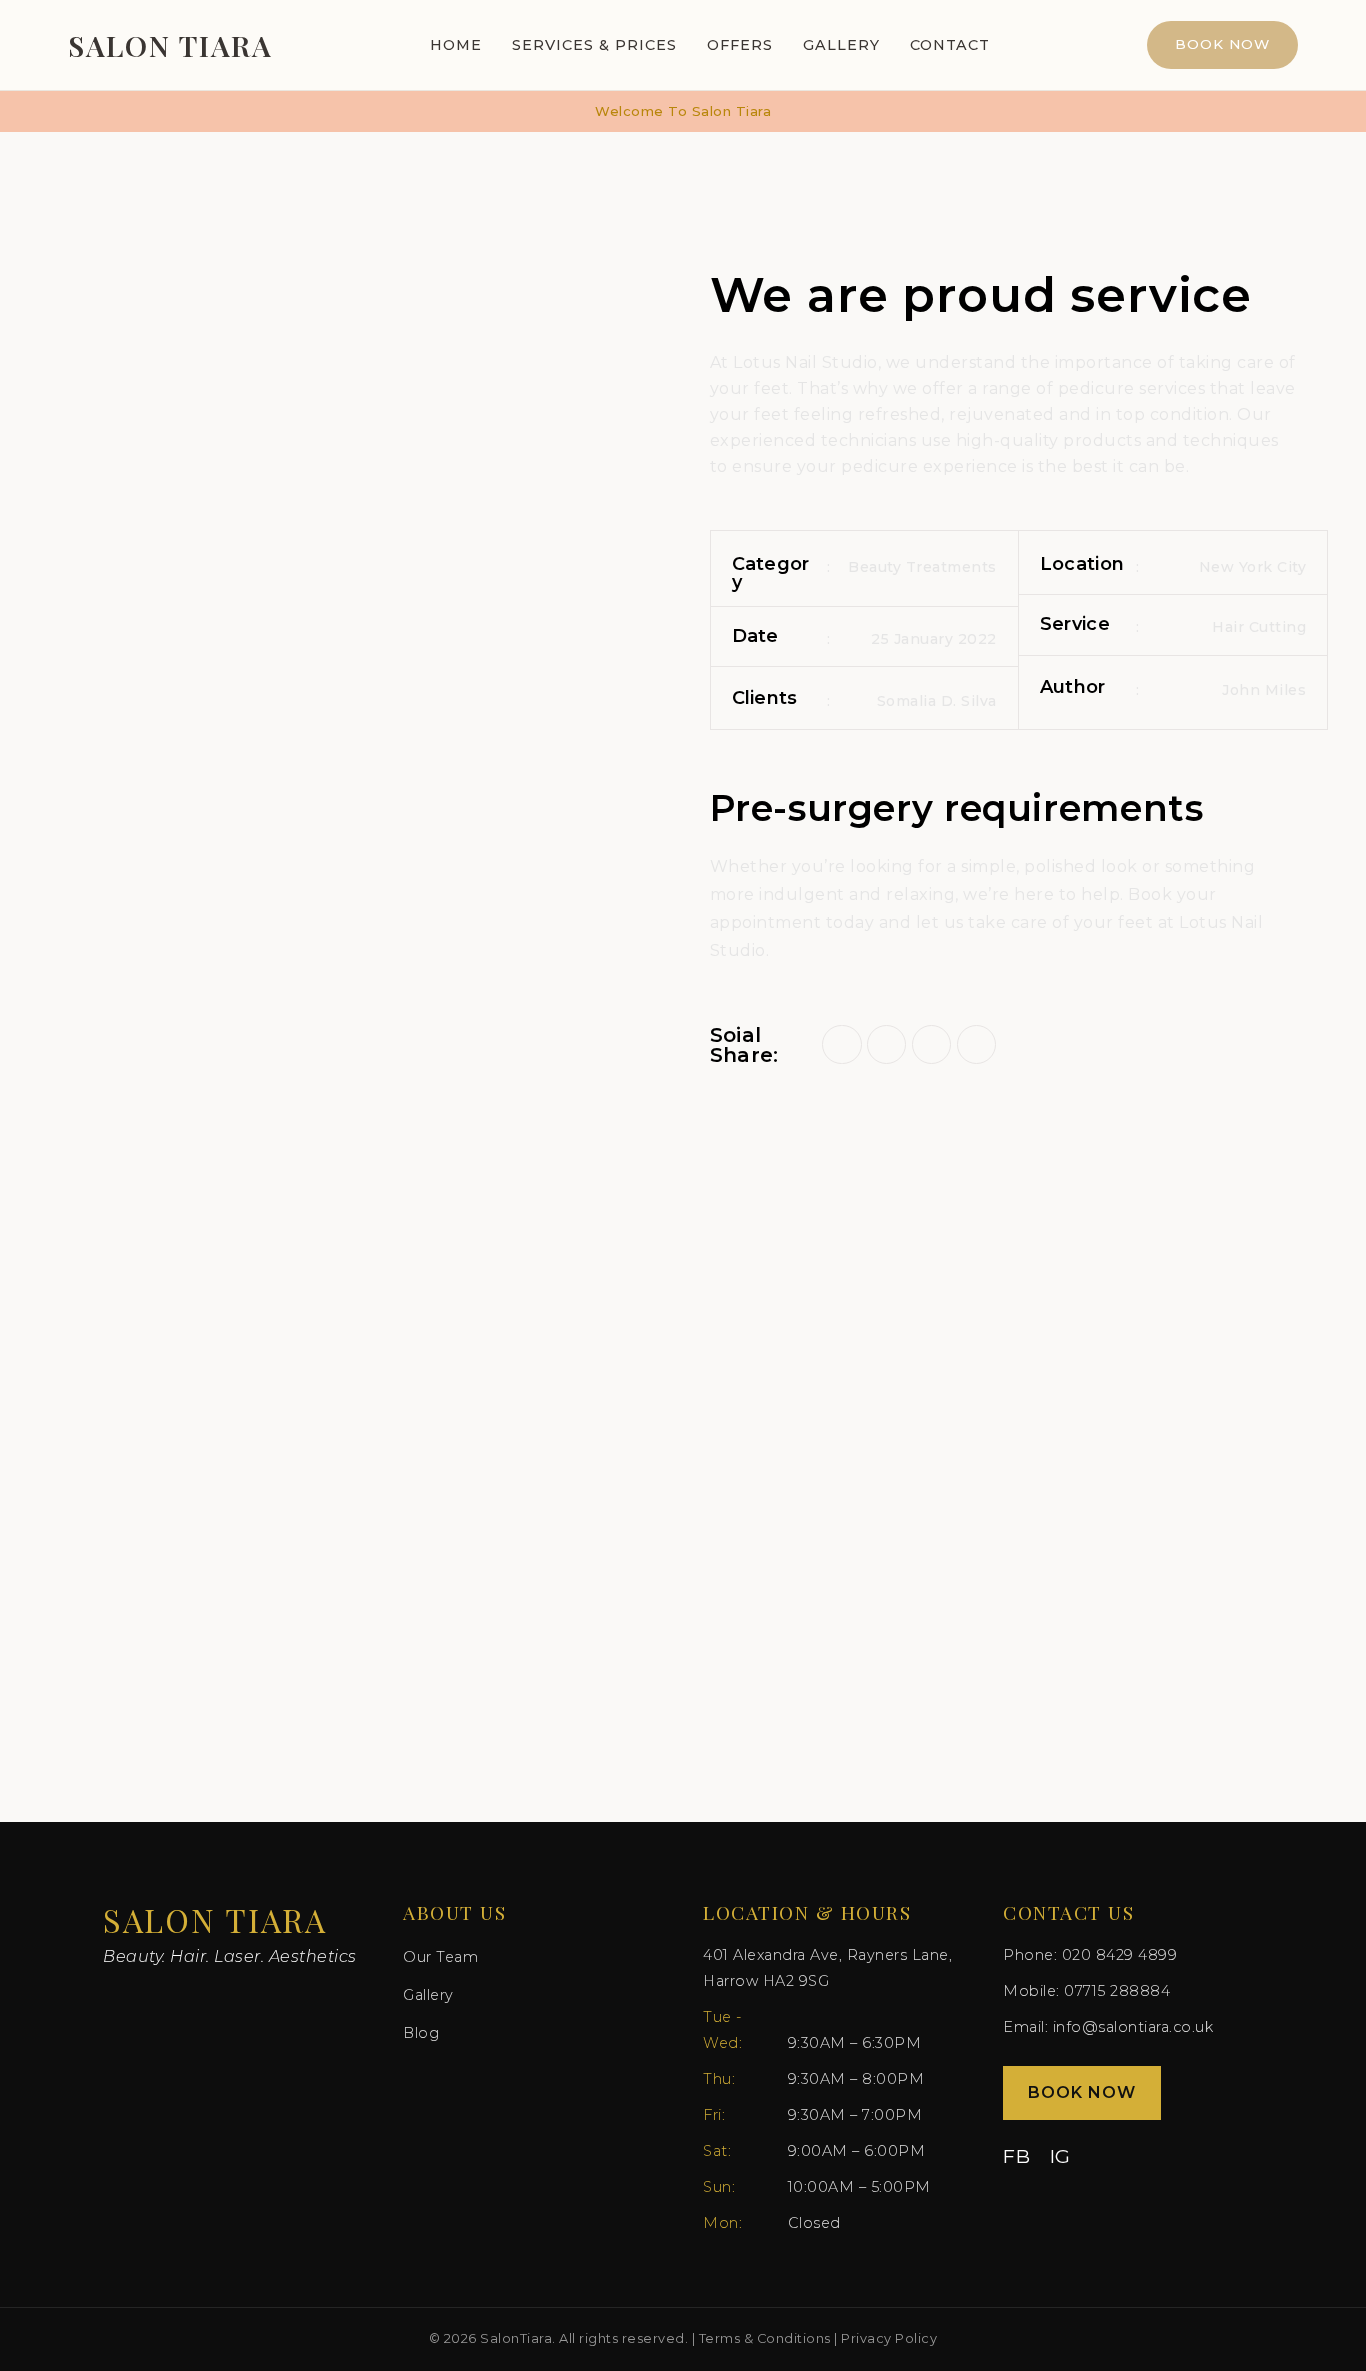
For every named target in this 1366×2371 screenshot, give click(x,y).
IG (1060, 2156)
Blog (421, 2033)
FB (1016, 2156)
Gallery (841, 45)
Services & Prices (594, 45)
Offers (740, 45)
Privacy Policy (889, 2338)
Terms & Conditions (765, 2338)
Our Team (440, 1957)
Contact (950, 45)
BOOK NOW (1082, 2092)
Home (456, 45)
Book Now (1222, 44)
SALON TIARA (170, 45)
